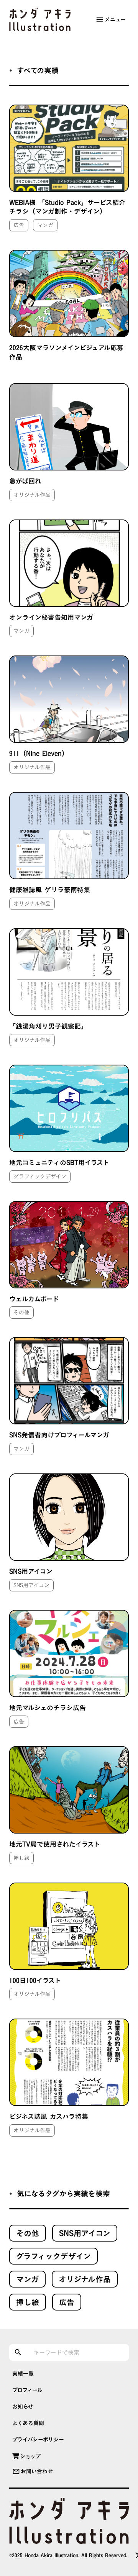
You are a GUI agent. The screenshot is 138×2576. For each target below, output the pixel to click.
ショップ (30, 2456)
